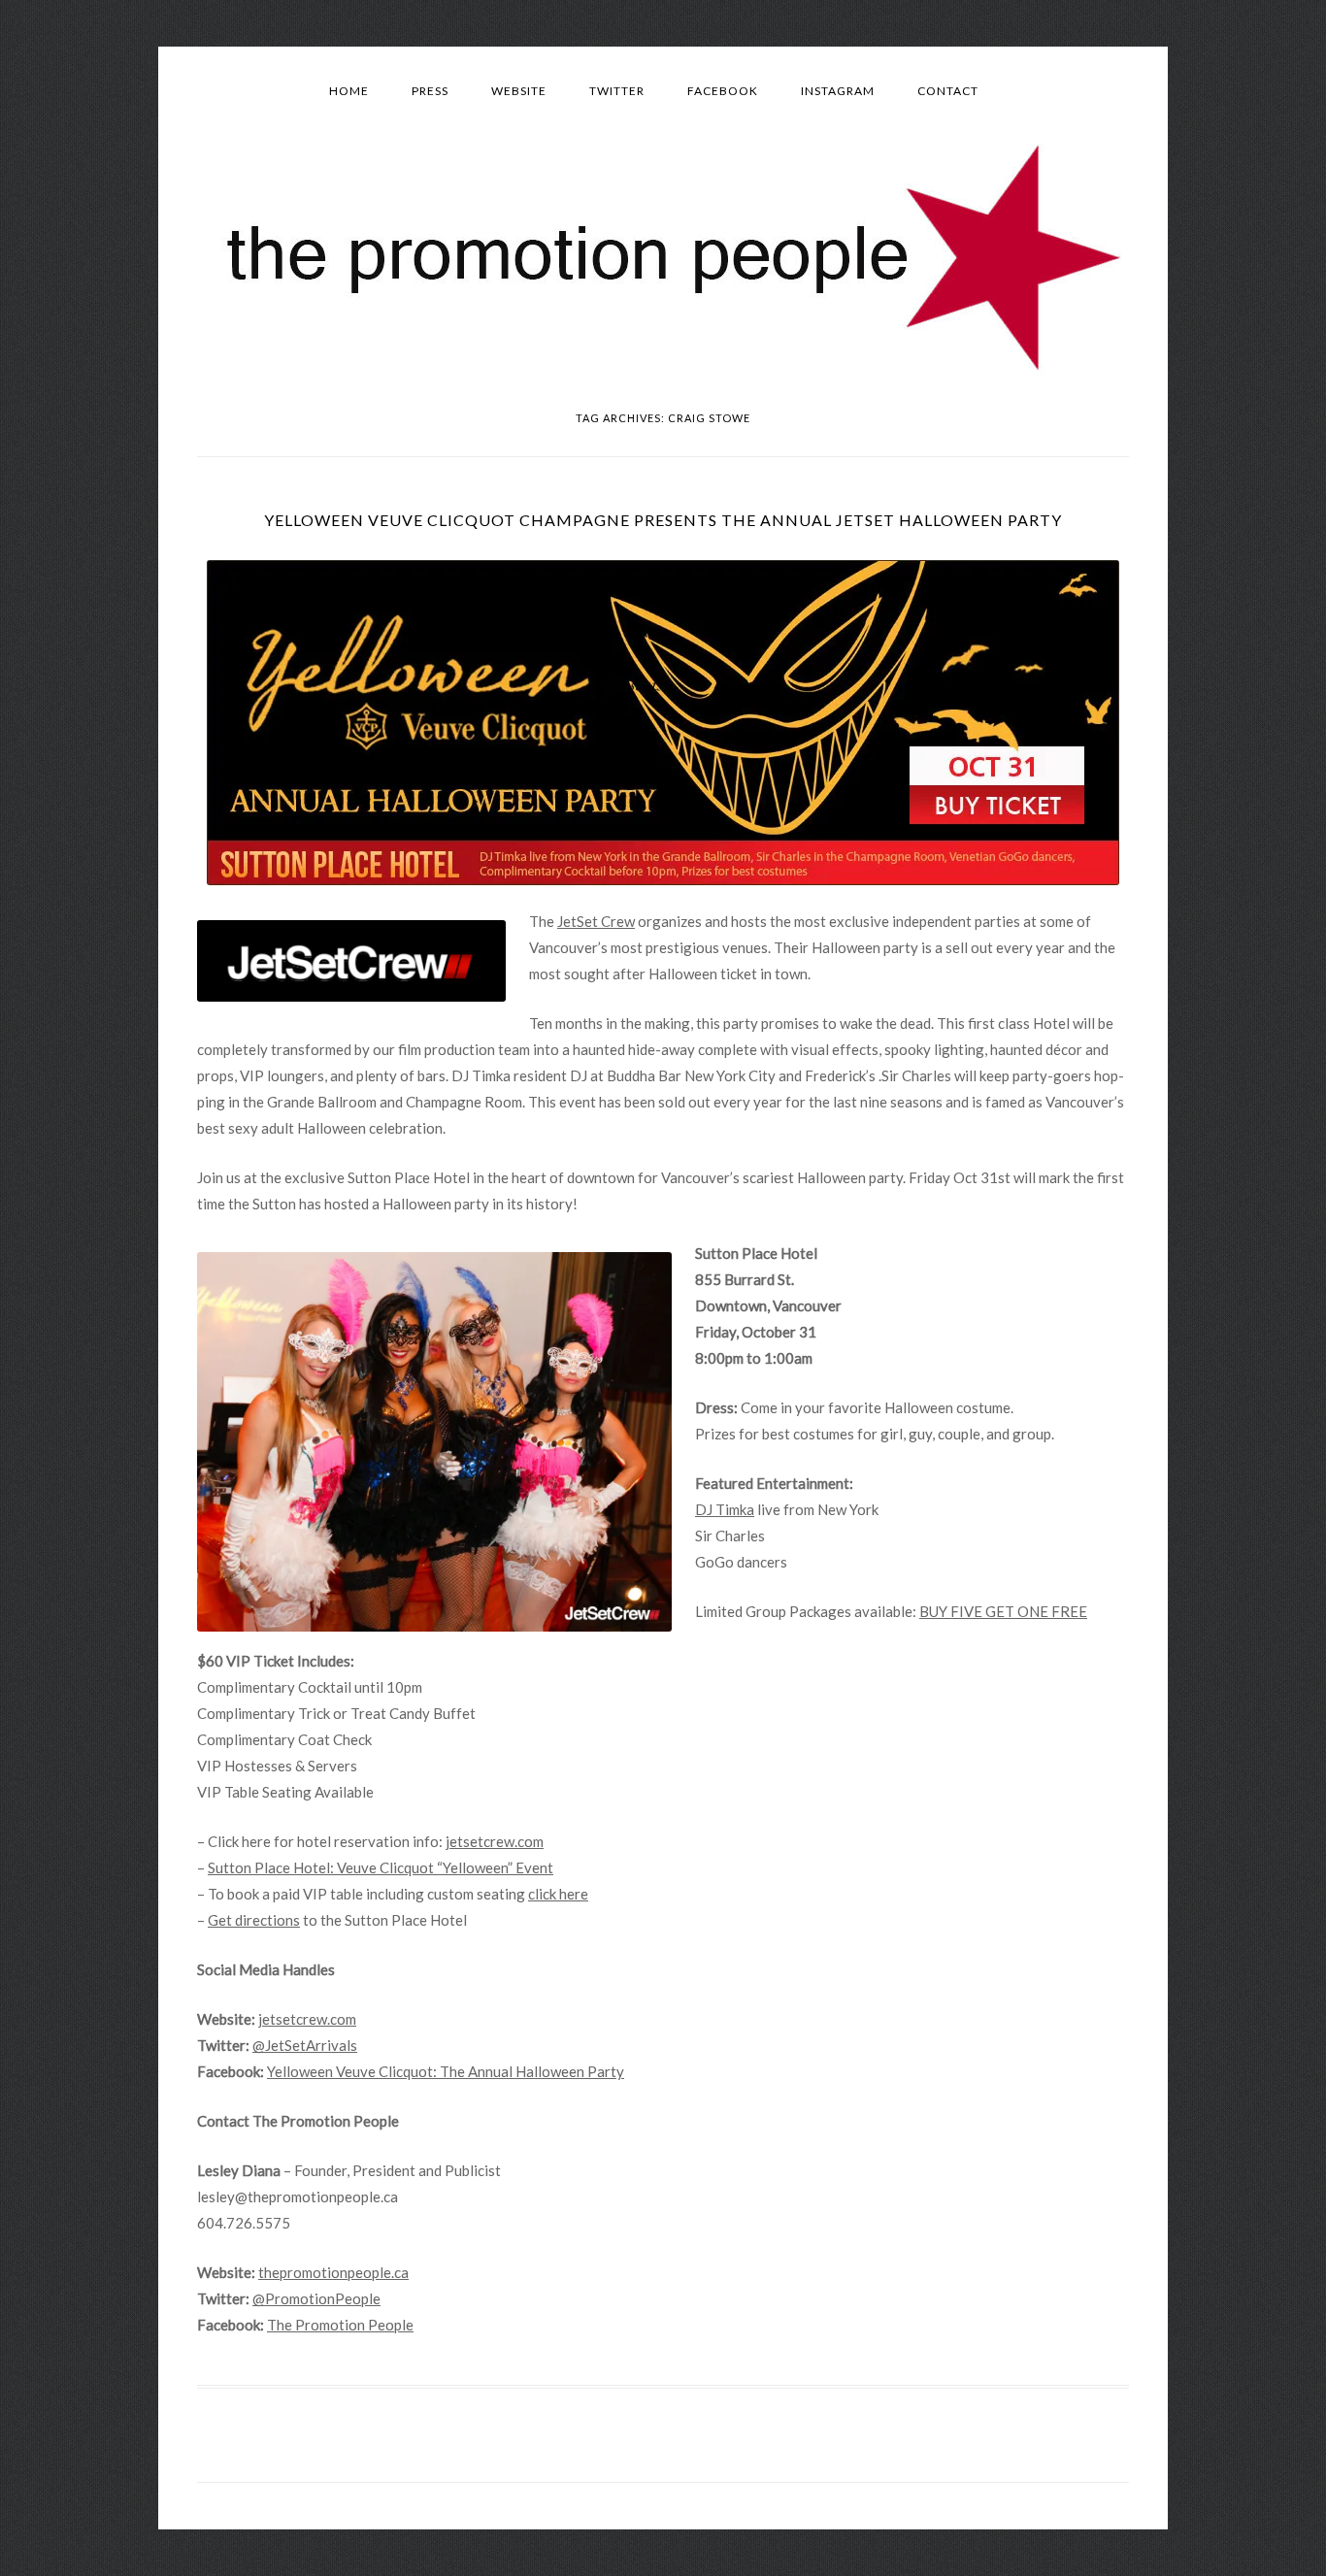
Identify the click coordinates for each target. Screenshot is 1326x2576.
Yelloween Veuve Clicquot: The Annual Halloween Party (446, 2071)
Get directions (254, 1920)
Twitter (617, 91)
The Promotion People (340, 2325)
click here (558, 1894)
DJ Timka (725, 1509)
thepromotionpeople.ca (333, 2272)
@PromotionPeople (316, 2298)
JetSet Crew (596, 921)
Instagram (838, 91)
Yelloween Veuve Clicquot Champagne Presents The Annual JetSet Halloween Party (663, 520)
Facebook (723, 91)
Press (430, 91)
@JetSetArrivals (305, 2045)
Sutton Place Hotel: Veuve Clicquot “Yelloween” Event (381, 1867)
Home (349, 91)
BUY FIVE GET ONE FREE (1003, 1611)
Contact (948, 91)
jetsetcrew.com (495, 1841)
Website (519, 91)
